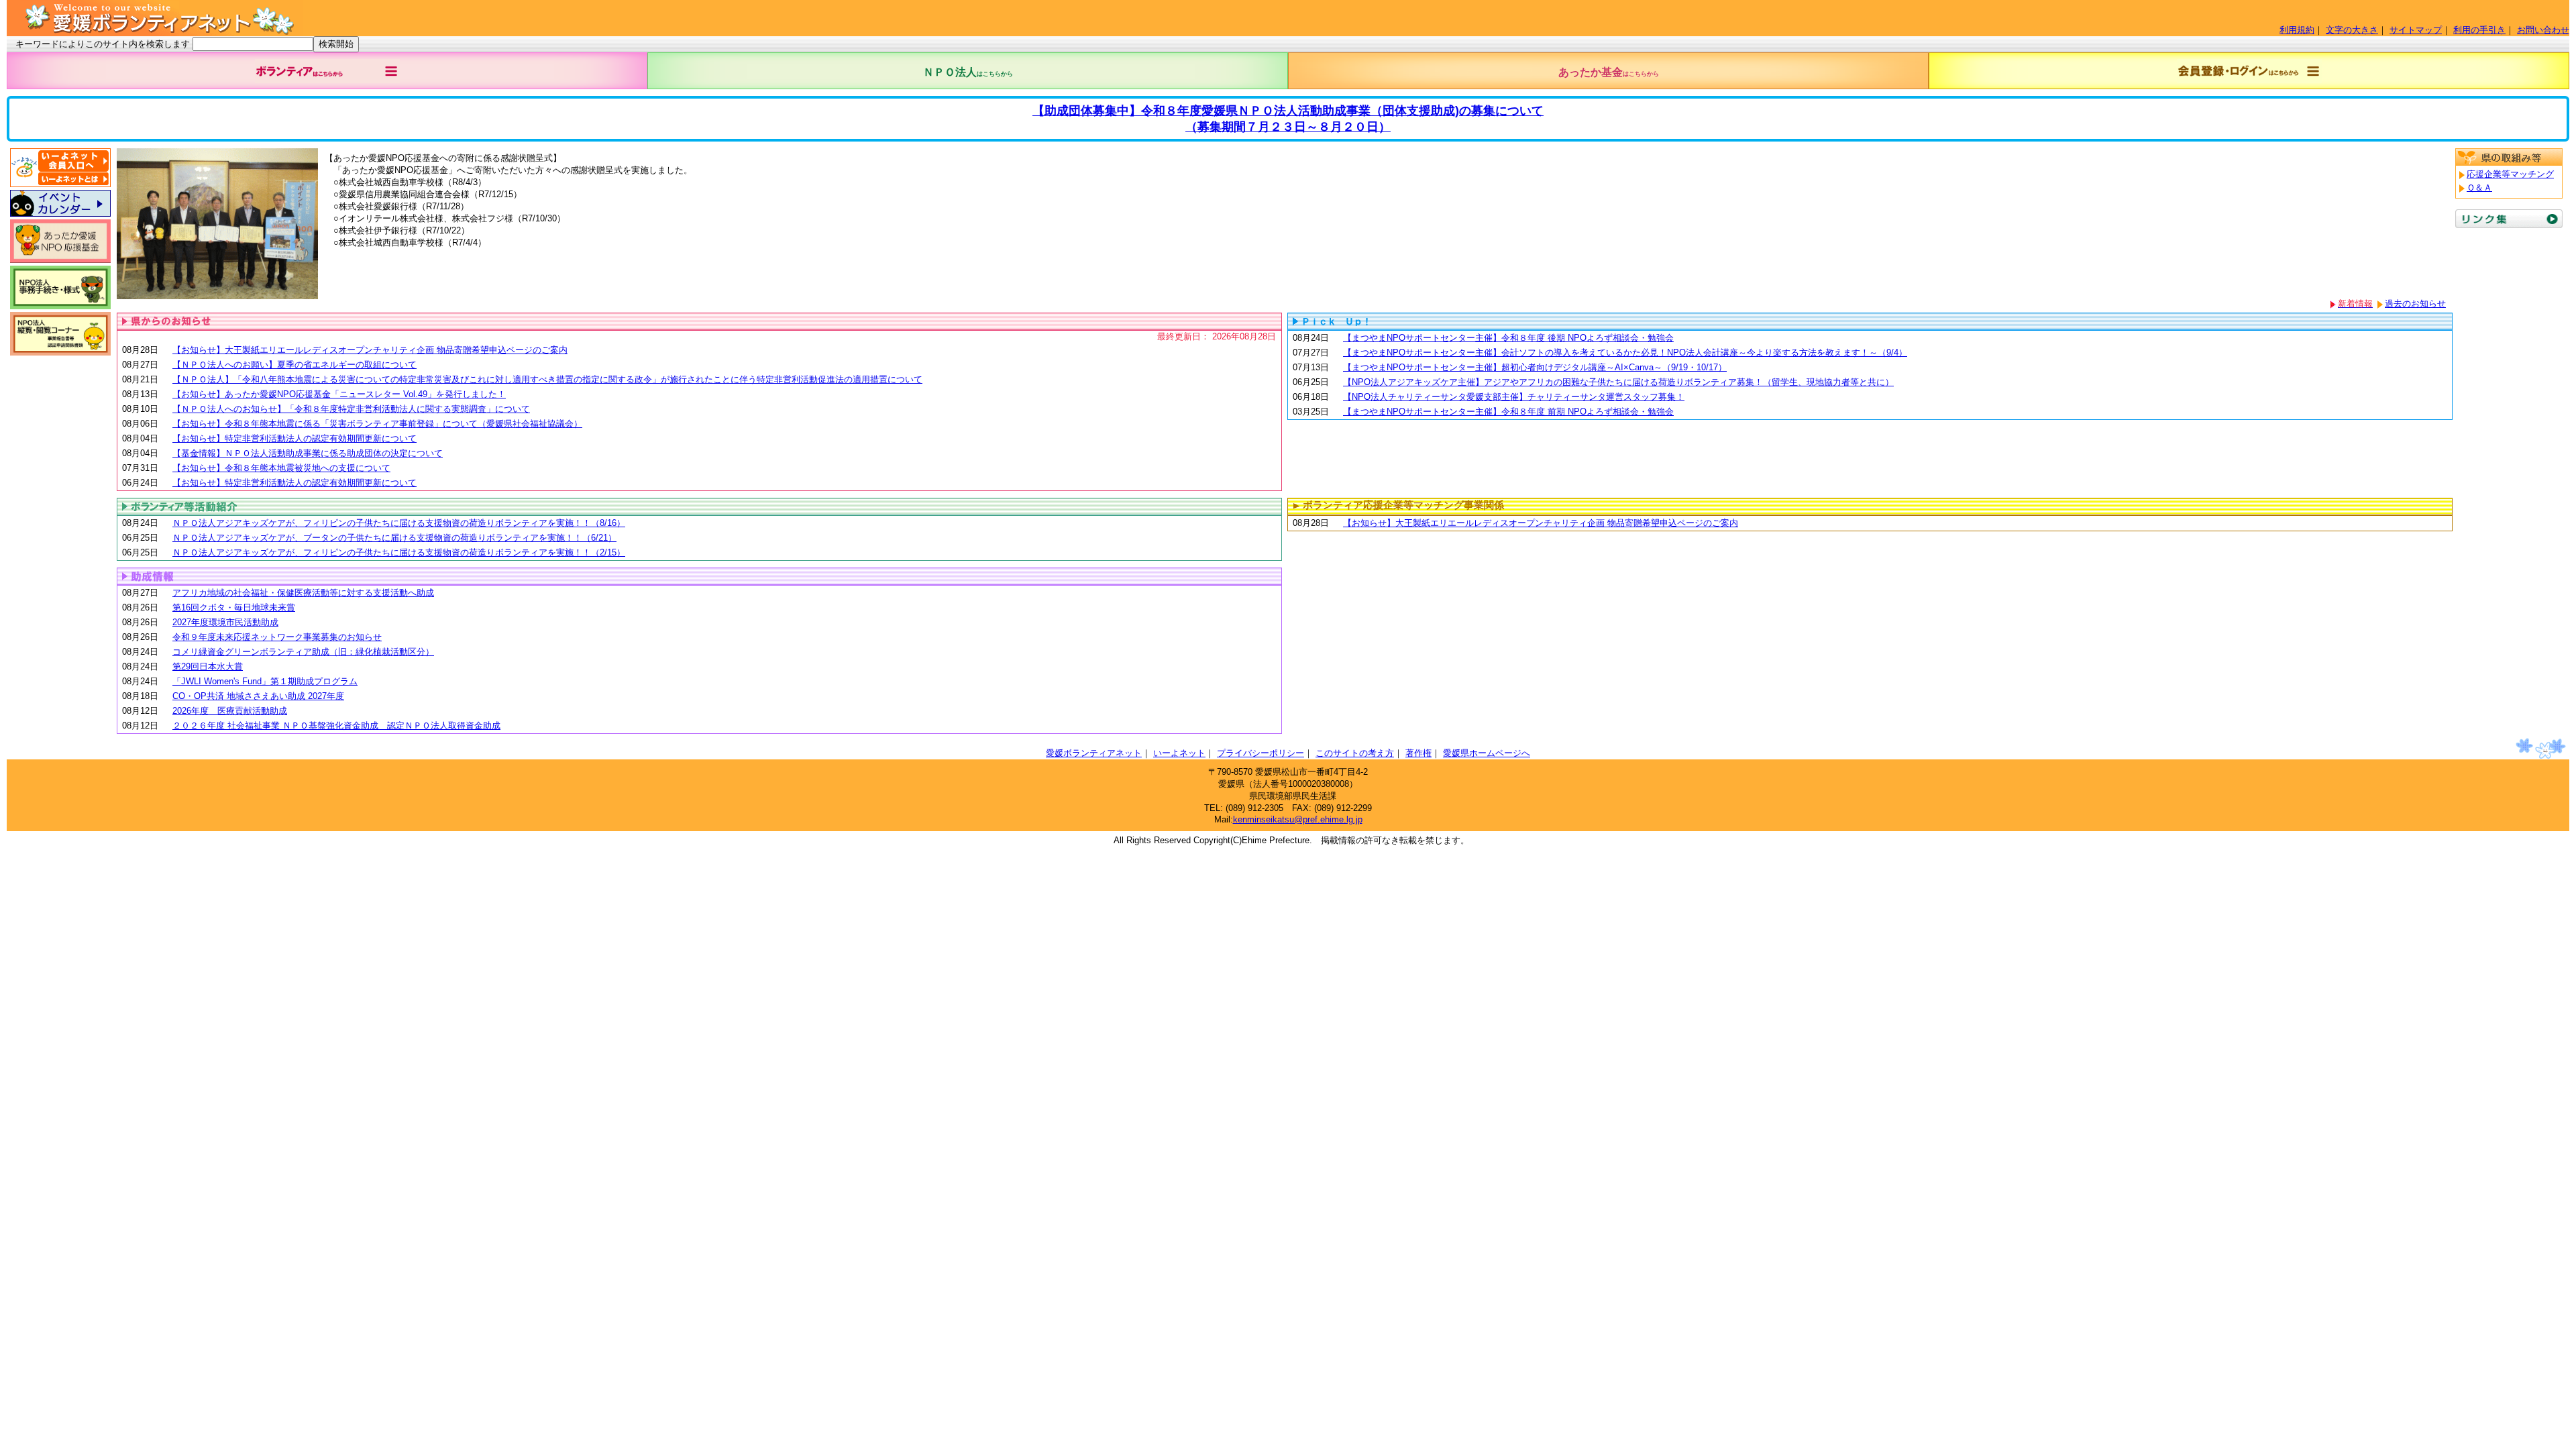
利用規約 (2297, 30)
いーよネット (1179, 753)
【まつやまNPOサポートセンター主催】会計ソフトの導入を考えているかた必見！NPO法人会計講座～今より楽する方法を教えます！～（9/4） (1625, 353)
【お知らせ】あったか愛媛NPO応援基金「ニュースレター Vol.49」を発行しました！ (339, 394)
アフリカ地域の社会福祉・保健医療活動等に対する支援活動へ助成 (303, 593)
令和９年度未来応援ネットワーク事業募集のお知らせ (277, 637)
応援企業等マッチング (2510, 174)
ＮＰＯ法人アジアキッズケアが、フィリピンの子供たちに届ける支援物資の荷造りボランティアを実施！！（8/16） (399, 523)
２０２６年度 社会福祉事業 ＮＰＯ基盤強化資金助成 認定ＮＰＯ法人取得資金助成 (336, 726)
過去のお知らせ (2415, 304)
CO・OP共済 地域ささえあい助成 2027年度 (258, 696)
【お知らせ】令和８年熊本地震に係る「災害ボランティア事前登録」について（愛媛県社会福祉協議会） (377, 424)
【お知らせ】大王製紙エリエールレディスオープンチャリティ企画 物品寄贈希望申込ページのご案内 (370, 350)
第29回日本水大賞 (208, 666)
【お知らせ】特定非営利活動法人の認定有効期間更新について (294, 438)
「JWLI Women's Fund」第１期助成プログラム (265, 681)
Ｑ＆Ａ (2479, 187)
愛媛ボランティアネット (1094, 753)
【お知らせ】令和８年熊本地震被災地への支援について (281, 468)
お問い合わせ (2543, 30)
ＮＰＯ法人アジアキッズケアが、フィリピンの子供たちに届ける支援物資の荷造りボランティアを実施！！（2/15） (399, 552)
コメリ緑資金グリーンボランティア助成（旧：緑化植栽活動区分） (303, 652)
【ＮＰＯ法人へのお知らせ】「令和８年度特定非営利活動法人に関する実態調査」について (351, 409)
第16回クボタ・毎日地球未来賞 (234, 607)
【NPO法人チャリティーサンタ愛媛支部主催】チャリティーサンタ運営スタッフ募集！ (1514, 397)
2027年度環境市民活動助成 (225, 622)
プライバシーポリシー (1260, 753)
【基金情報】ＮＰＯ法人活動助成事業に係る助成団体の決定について (308, 453)
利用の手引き (2479, 30)
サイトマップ (2416, 30)
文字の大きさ (2352, 30)
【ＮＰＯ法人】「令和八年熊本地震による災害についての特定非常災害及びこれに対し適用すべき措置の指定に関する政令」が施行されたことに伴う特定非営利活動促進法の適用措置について (547, 379)
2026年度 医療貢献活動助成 (230, 711)
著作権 (1418, 753)
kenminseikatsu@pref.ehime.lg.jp (1298, 819)
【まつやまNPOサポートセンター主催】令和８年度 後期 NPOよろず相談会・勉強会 (1508, 338)
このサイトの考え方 (1355, 753)
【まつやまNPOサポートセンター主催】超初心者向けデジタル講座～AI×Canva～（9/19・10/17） (1535, 367)
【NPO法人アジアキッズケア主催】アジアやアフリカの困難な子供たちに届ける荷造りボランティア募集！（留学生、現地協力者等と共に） (1618, 382)
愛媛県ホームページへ (1487, 753)
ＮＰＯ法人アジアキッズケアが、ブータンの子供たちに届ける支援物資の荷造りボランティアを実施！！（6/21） (394, 538)
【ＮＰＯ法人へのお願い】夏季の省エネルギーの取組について (294, 365)
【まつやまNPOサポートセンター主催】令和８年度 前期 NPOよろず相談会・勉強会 (1508, 412)
